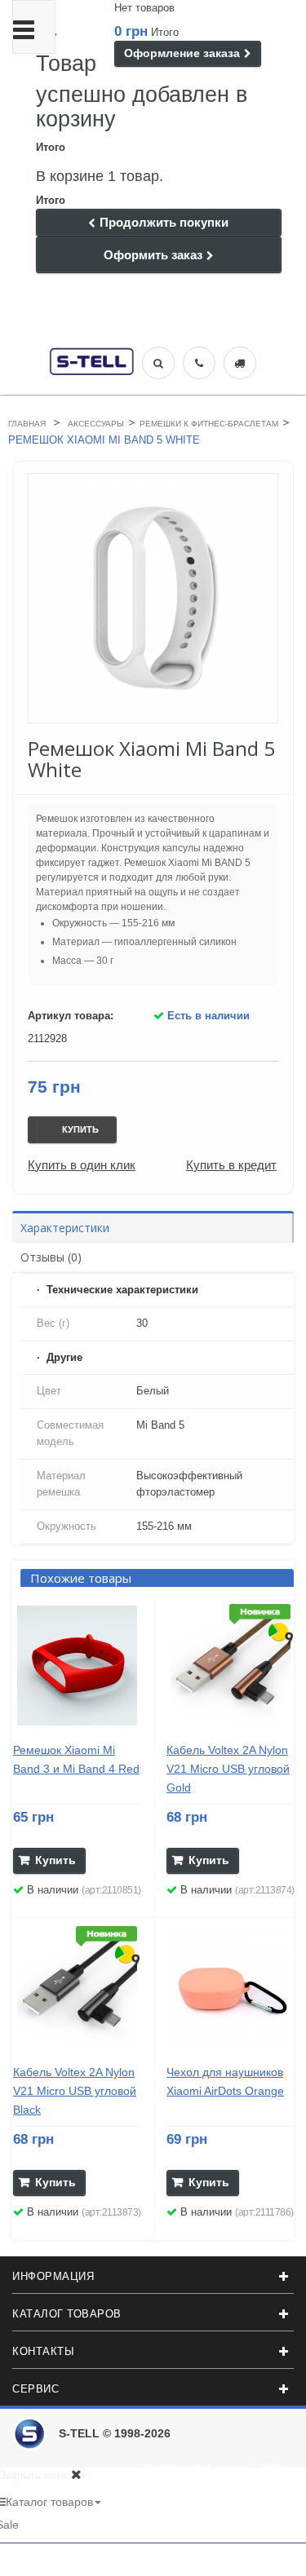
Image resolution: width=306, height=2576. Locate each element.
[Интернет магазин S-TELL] (92, 360)
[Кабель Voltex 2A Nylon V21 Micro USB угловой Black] (77, 1988)
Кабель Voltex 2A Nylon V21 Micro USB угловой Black (75, 2091)
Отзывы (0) (51, 1257)
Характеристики (65, 1228)
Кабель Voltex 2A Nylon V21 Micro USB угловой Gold (228, 1769)
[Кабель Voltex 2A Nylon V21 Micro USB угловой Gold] (231, 1666)
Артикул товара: (71, 1016)
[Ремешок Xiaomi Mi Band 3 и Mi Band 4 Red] (77, 1666)
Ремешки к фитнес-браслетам (209, 424)
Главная (27, 424)
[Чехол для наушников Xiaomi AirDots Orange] (231, 1988)
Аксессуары (96, 424)
